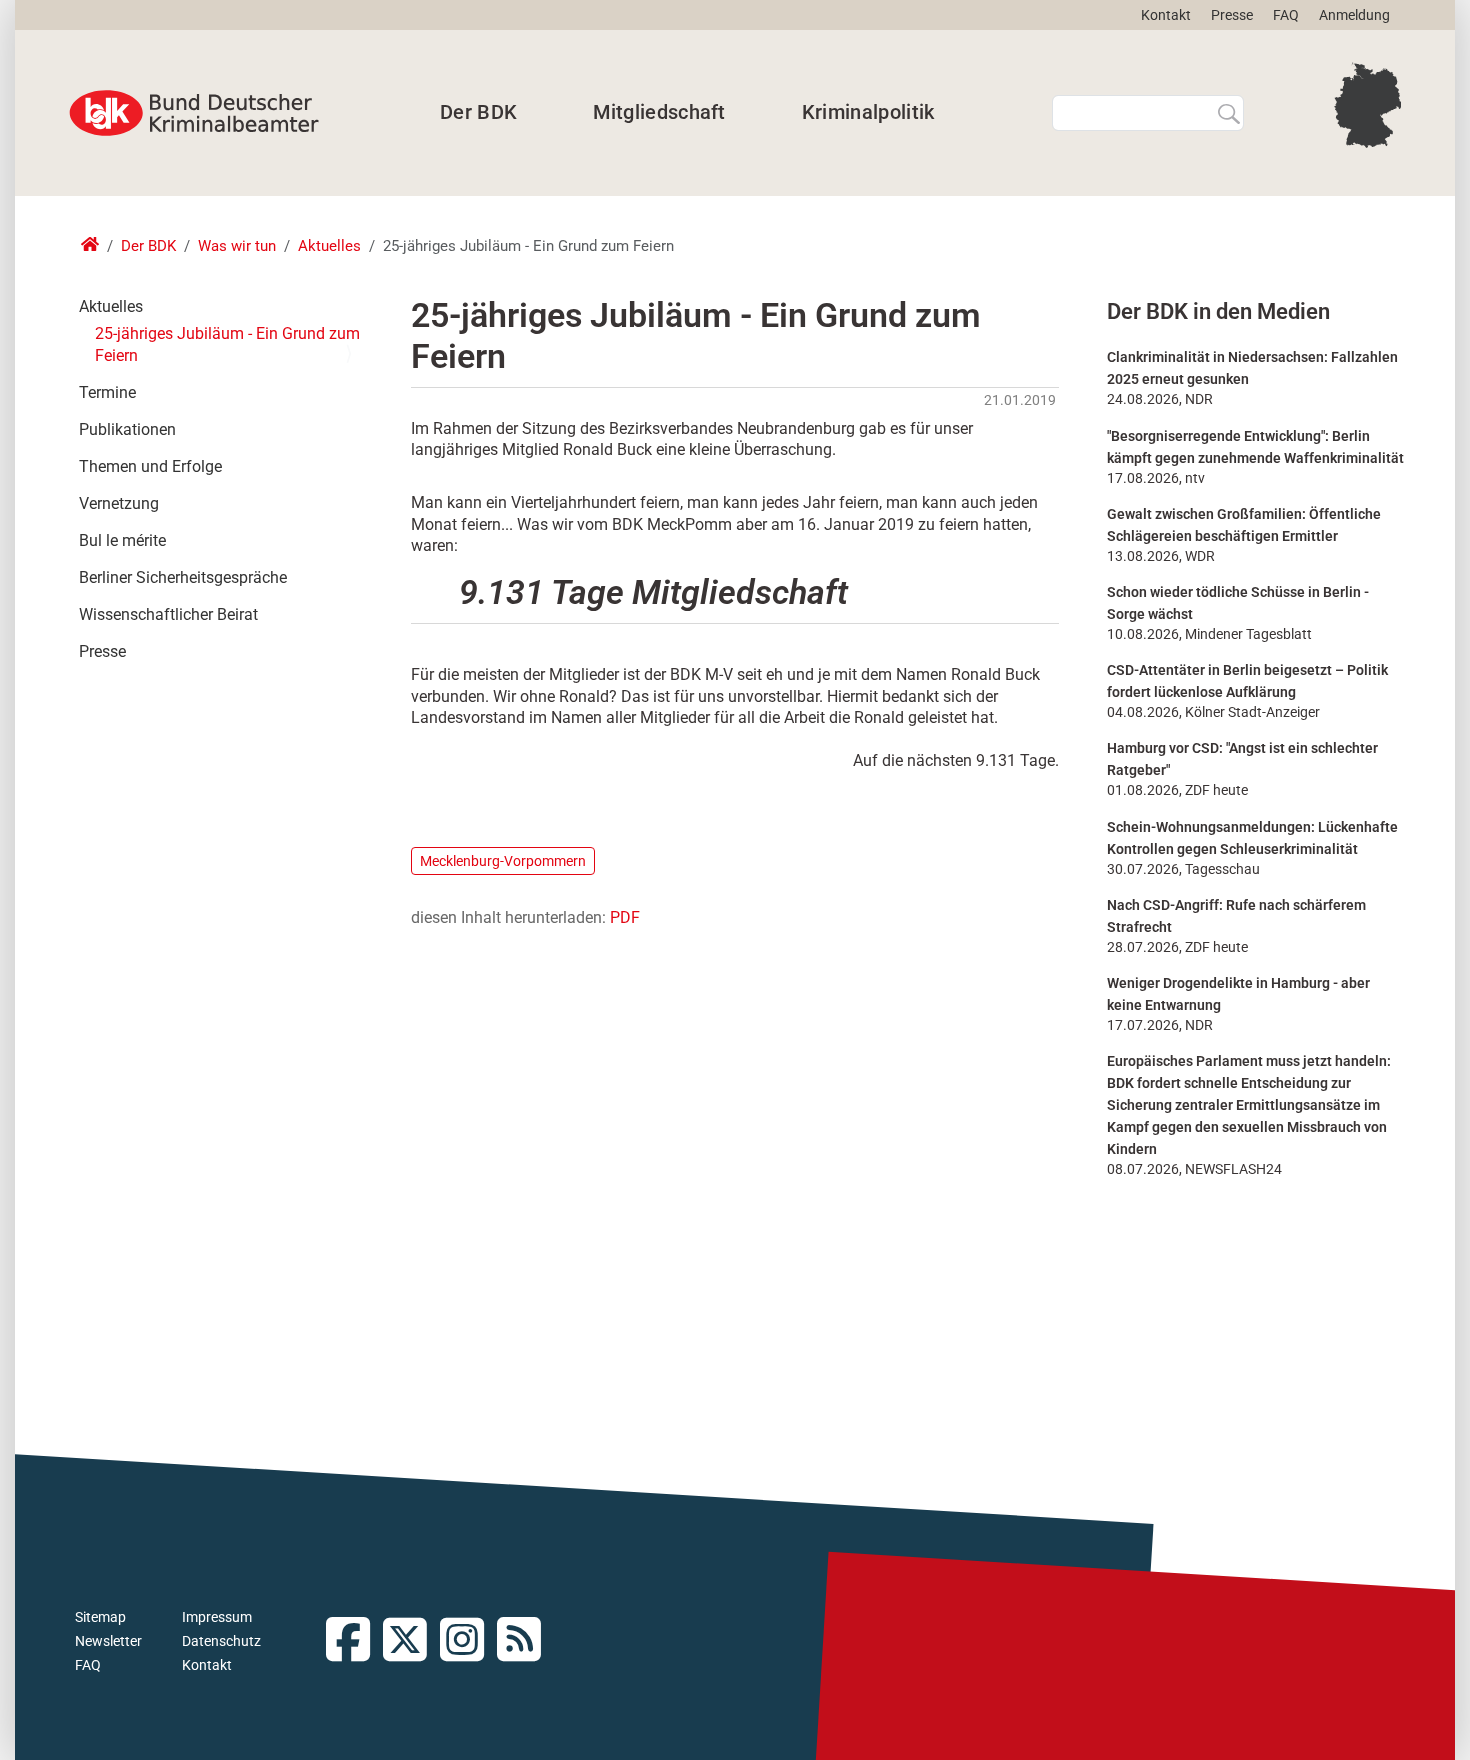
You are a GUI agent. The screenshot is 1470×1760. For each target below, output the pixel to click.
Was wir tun (237, 246)
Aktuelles (329, 246)
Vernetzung (119, 503)
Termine (107, 392)
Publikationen (127, 429)
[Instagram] (468, 1641)
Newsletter (108, 1641)
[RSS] (525, 1641)
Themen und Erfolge (150, 466)
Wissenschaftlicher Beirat (168, 614)
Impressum (217, 1617)
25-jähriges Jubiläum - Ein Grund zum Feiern (227, 344)
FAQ (1286, 15)
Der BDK (478, 112)
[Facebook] (354, 1641)
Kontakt (1166, 15)
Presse (1232, 15)
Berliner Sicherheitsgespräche (183, 577)
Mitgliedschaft (659, 112)
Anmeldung (1354, 15)
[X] (411, 1641)
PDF (625, 917)
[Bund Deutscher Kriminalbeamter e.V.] (194, 113)
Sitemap (100, 1617)
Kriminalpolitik (868, 112)
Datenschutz (221, 1641)
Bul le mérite (122, 540)
